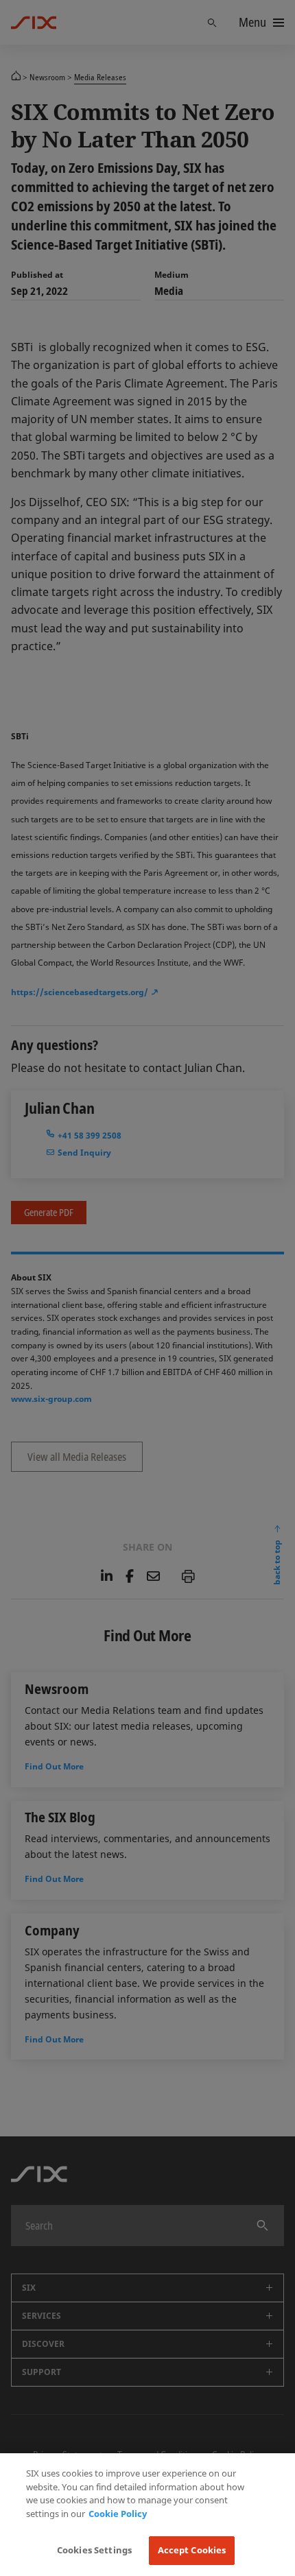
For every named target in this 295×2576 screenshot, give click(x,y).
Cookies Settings (94, 2550)
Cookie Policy (118, 2514)
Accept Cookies (192, 2550)
